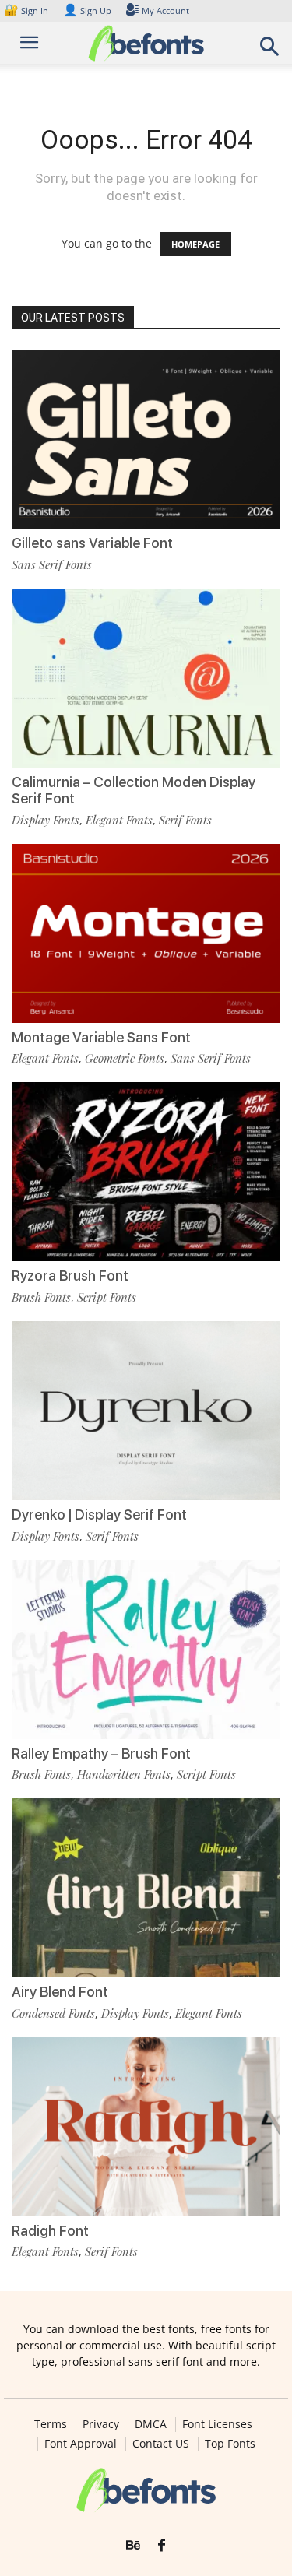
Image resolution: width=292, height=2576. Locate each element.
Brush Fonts (41, 1297)
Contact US (161, 2444)
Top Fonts (230, 2444)
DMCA (151, 2424)
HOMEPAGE (195, 244)
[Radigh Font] (146, 2127)
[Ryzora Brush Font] (146, 1172)
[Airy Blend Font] (146, 1888)
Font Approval (81, 2444)
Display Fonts (46, 820)
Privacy (101, 2424)
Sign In (27, 11)
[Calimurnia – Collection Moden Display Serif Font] (146, 678)
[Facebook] (162, 2546)
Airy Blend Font (60, 1992)
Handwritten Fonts (124, 1774)
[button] (270, 51)
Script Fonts (107, 1297)
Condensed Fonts (53, 2013)
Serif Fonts (185, 820)
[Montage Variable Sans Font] (146, 933)
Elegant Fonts (119, 820)
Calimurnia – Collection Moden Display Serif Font (134, 791)
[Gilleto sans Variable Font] (146, 439)
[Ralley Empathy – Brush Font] (146, 1650)
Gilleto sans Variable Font (92, 543)
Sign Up (87, 11)
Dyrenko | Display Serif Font (99, 1515)
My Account (165, 11)
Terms (51, 2424)
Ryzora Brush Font (70, 1276)
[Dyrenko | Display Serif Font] (146, 1411)
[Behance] (133, 2546)
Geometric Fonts (125, 1058)
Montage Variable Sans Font (101, 1037)
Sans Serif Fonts (52, 564)
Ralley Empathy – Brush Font (101, 1754)
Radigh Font (50, 2231)
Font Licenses (217, 2424)
